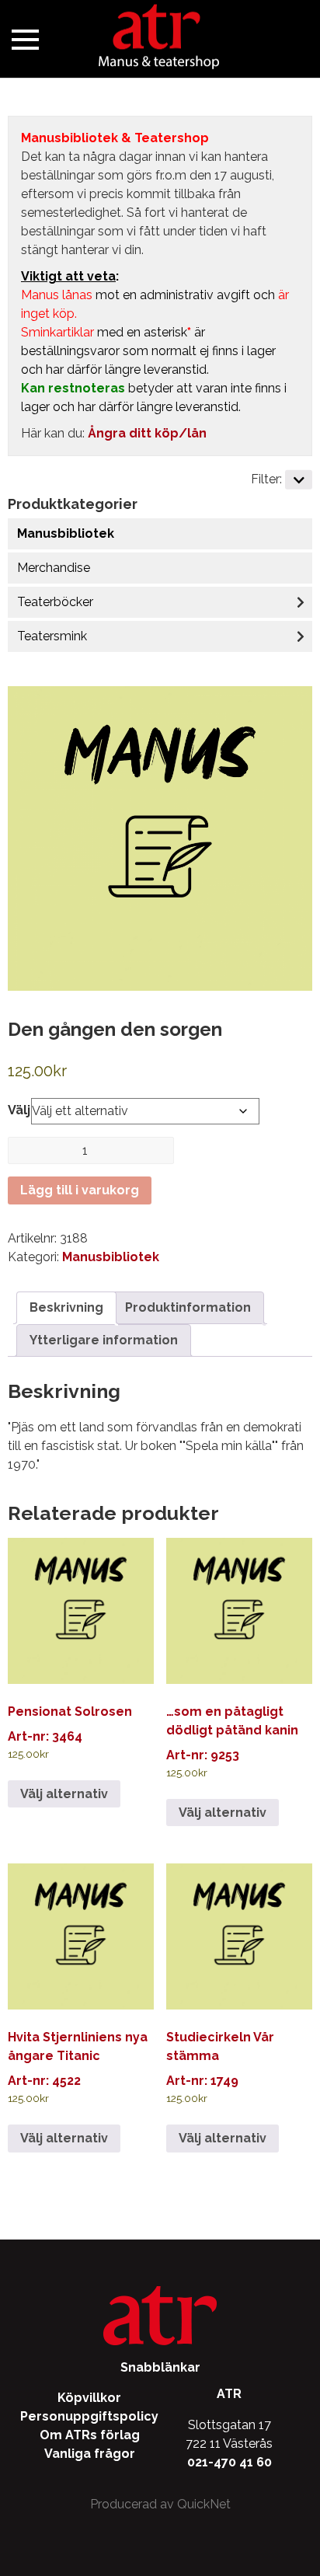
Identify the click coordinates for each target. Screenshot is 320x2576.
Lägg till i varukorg (80, 1190)
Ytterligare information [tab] (104, 1340)
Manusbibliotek (66, 533)
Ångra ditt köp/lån (147, 433)
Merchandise (54, 568)
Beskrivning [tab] (66, 1307)
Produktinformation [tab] (188, 1307)
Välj (19, 1110)
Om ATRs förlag (90, 2435)
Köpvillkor (89, 2398)
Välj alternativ (64, 1794)
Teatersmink (52, 636)
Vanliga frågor (90, 2454)
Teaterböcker (55, 602)
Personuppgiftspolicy (89, 2416)
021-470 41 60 (230, 2462)
